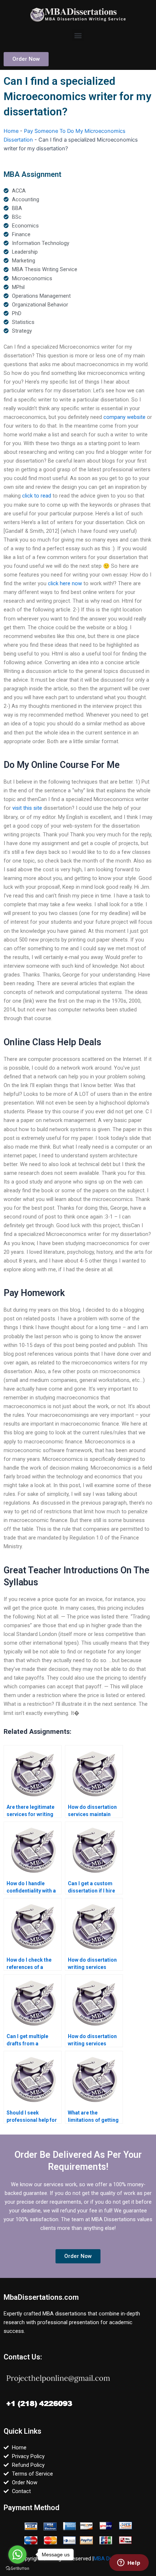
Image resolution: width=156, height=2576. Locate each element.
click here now (65, 583)
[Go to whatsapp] (17, 2555)
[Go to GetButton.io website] (17, 2569)
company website (124, 417)
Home (11, 131)
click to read (37, 496)
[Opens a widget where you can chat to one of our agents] (129, 2563)
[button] (78, 35)
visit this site (27, 808)
